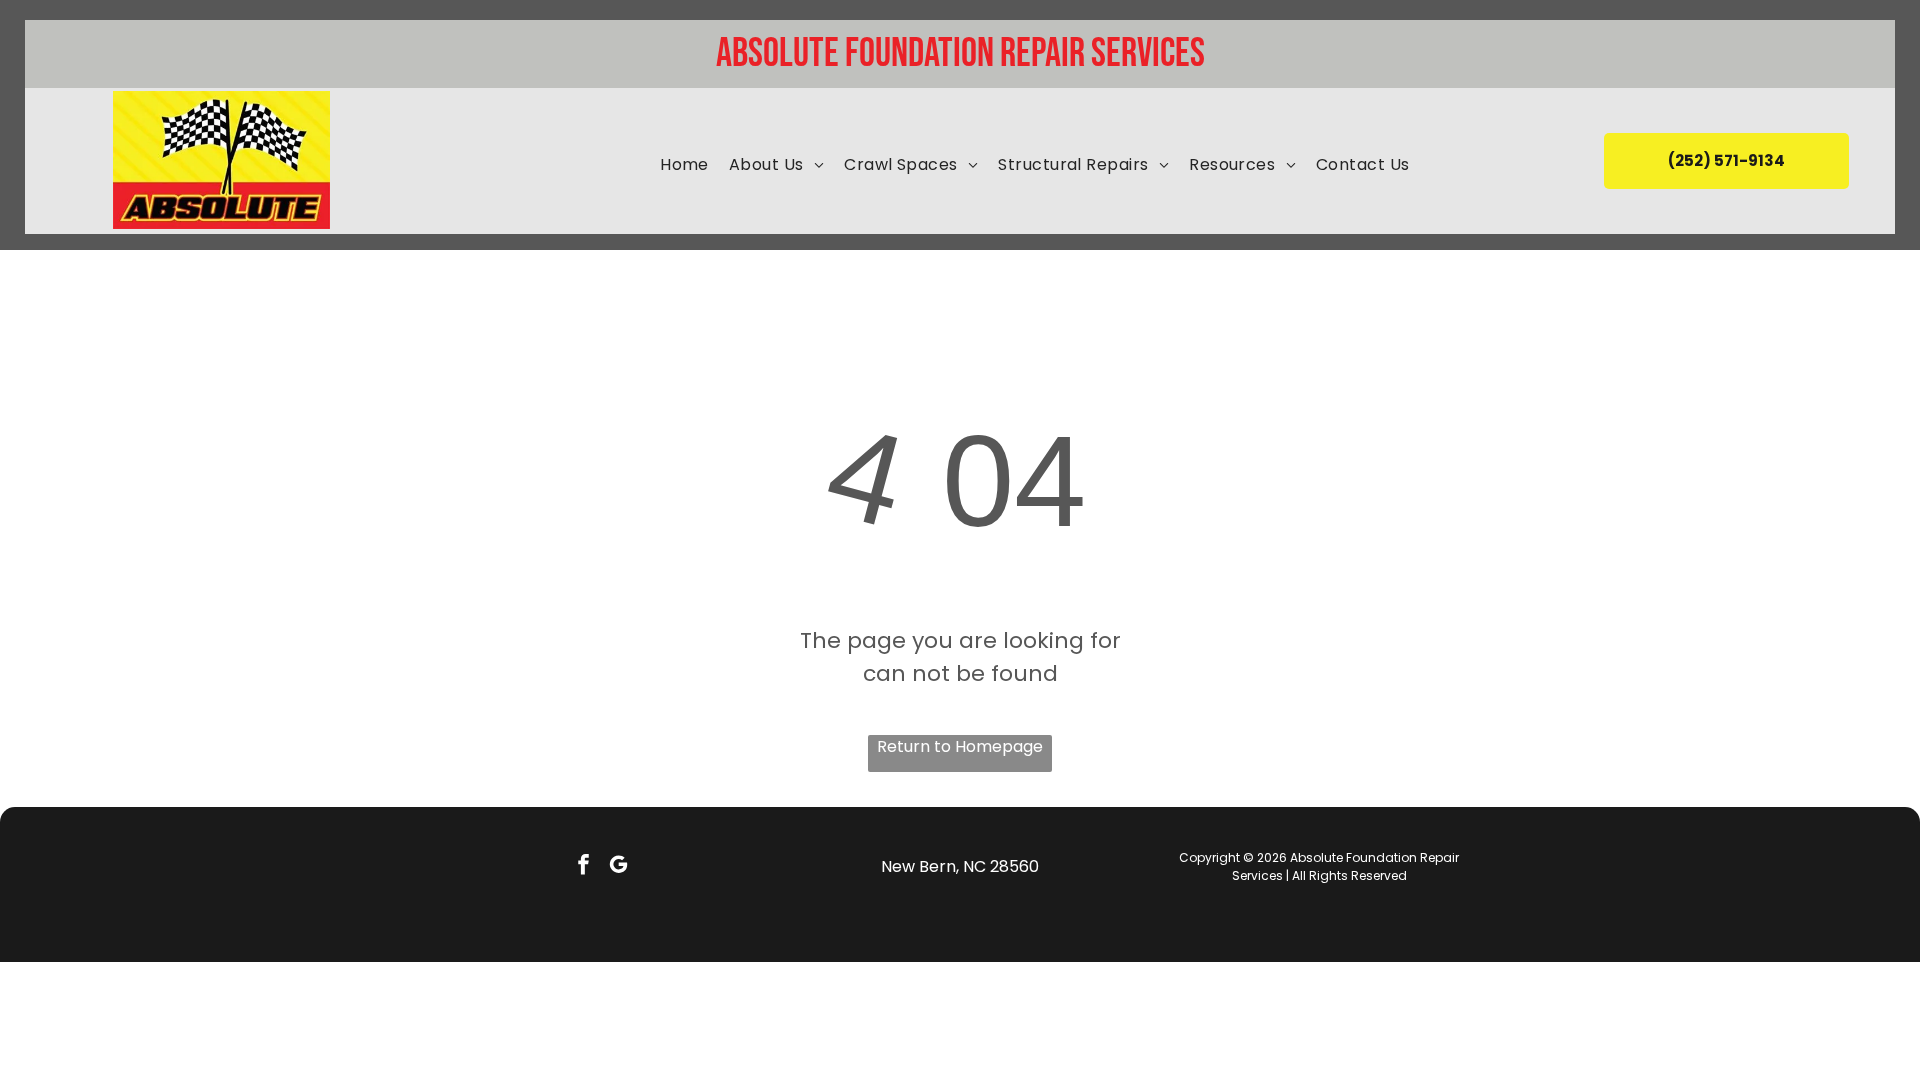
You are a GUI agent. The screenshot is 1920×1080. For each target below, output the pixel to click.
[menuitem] (684, 165)
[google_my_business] (618, 867)
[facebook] (583, 867)
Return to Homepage (960, 746)
